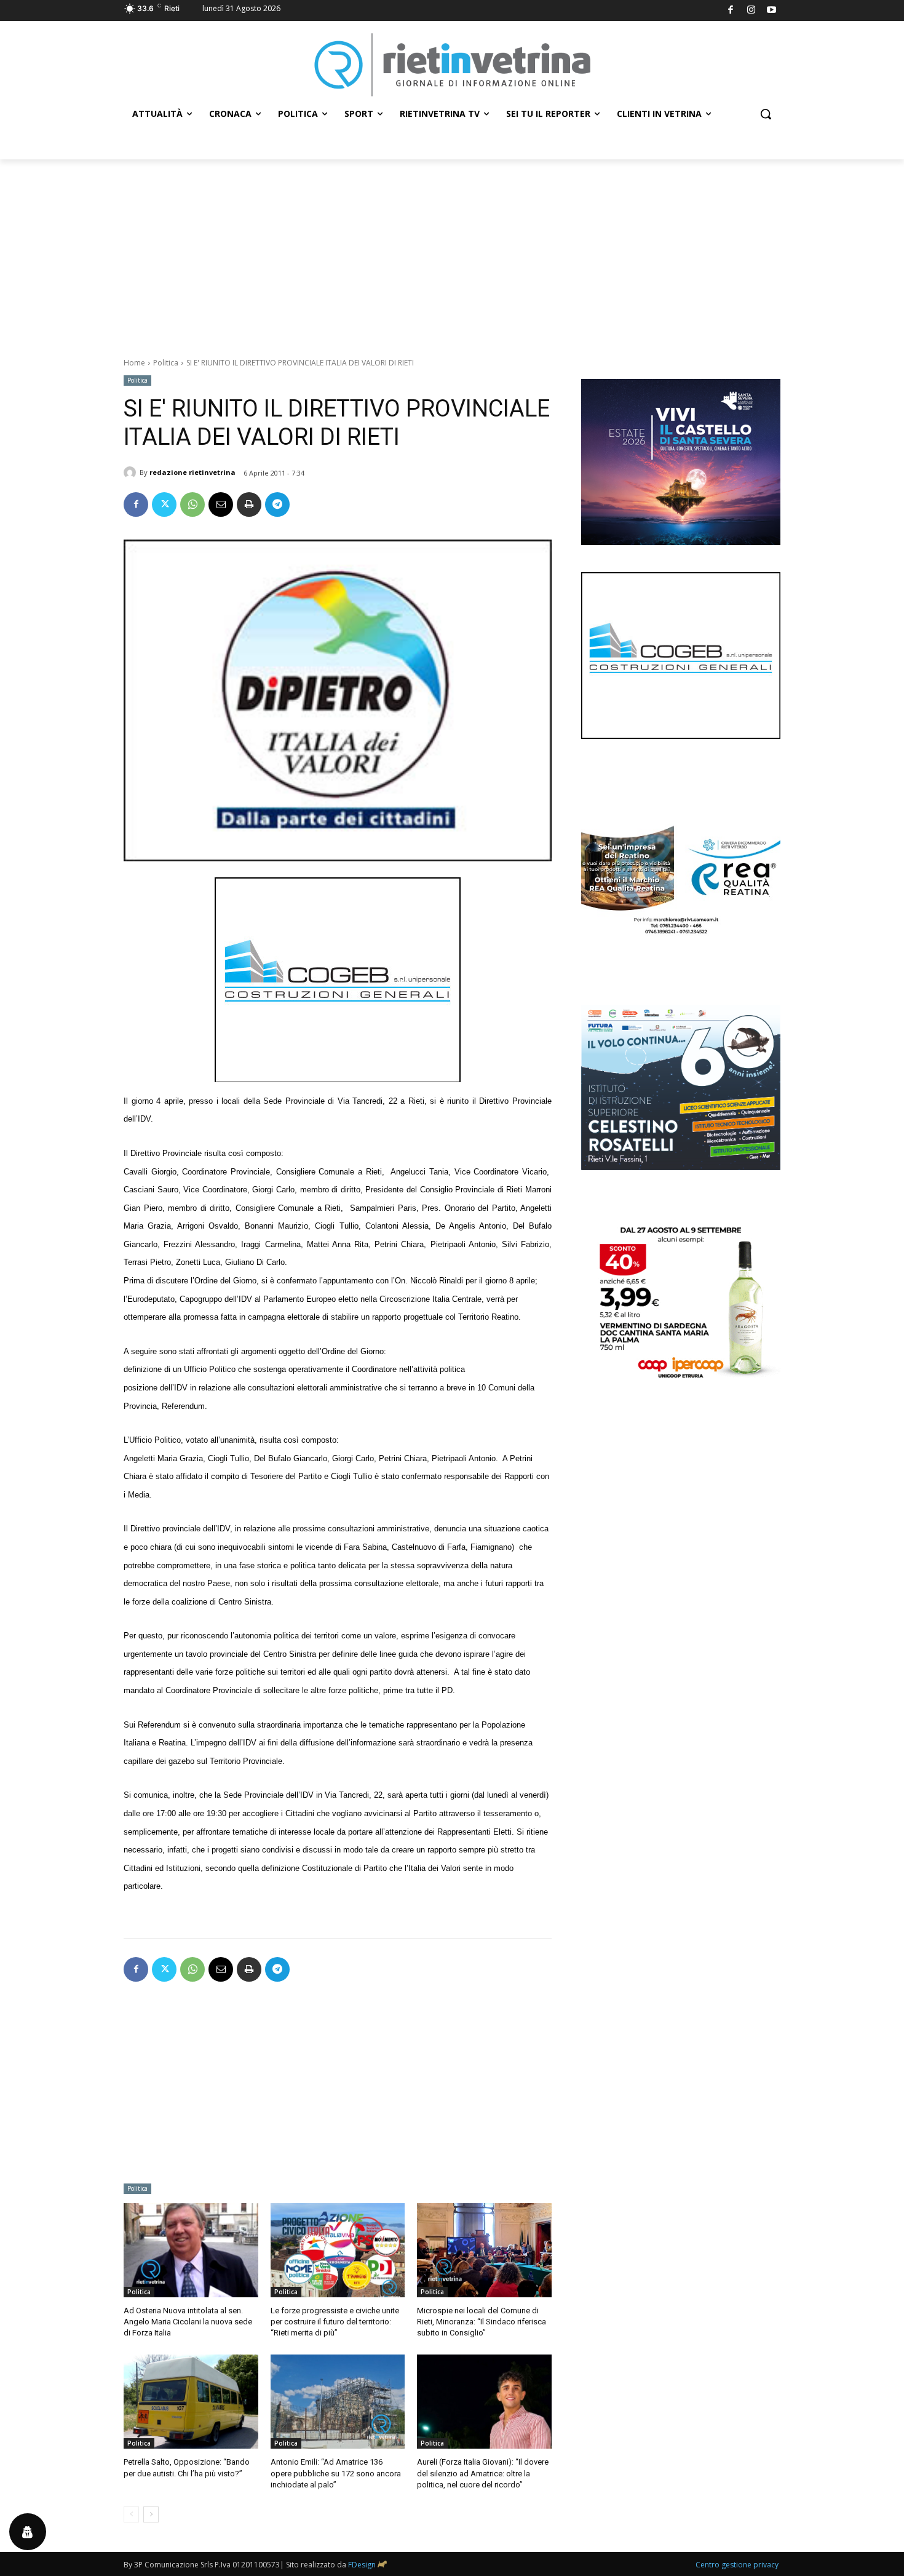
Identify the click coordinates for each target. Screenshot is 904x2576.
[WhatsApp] (192, 504)
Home (134, 363)
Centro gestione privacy (737, 2565)
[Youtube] (772, 11)
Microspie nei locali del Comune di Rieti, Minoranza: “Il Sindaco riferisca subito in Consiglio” (482, 2322)
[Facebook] (731, 11)
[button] (766, 114)
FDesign (362, 2565)
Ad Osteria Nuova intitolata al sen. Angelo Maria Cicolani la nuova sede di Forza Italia (188, 2322)
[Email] (221, 504)
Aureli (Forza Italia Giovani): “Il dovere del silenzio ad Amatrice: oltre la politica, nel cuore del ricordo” (483, 2473)
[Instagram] (751, 11)
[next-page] (151, 2514)
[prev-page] (131, 2514)
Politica (166, 363)
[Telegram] (277, 504)
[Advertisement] (452, 252)
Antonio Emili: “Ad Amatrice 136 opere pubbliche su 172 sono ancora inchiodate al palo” (336, 2473)
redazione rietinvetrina (192, 472)
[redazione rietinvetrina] (132, 473)
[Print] (249, 504)
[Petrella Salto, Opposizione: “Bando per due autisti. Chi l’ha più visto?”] (191, 2402)
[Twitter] (164, 504)
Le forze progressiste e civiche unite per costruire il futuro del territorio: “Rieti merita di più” (335, 2322)
